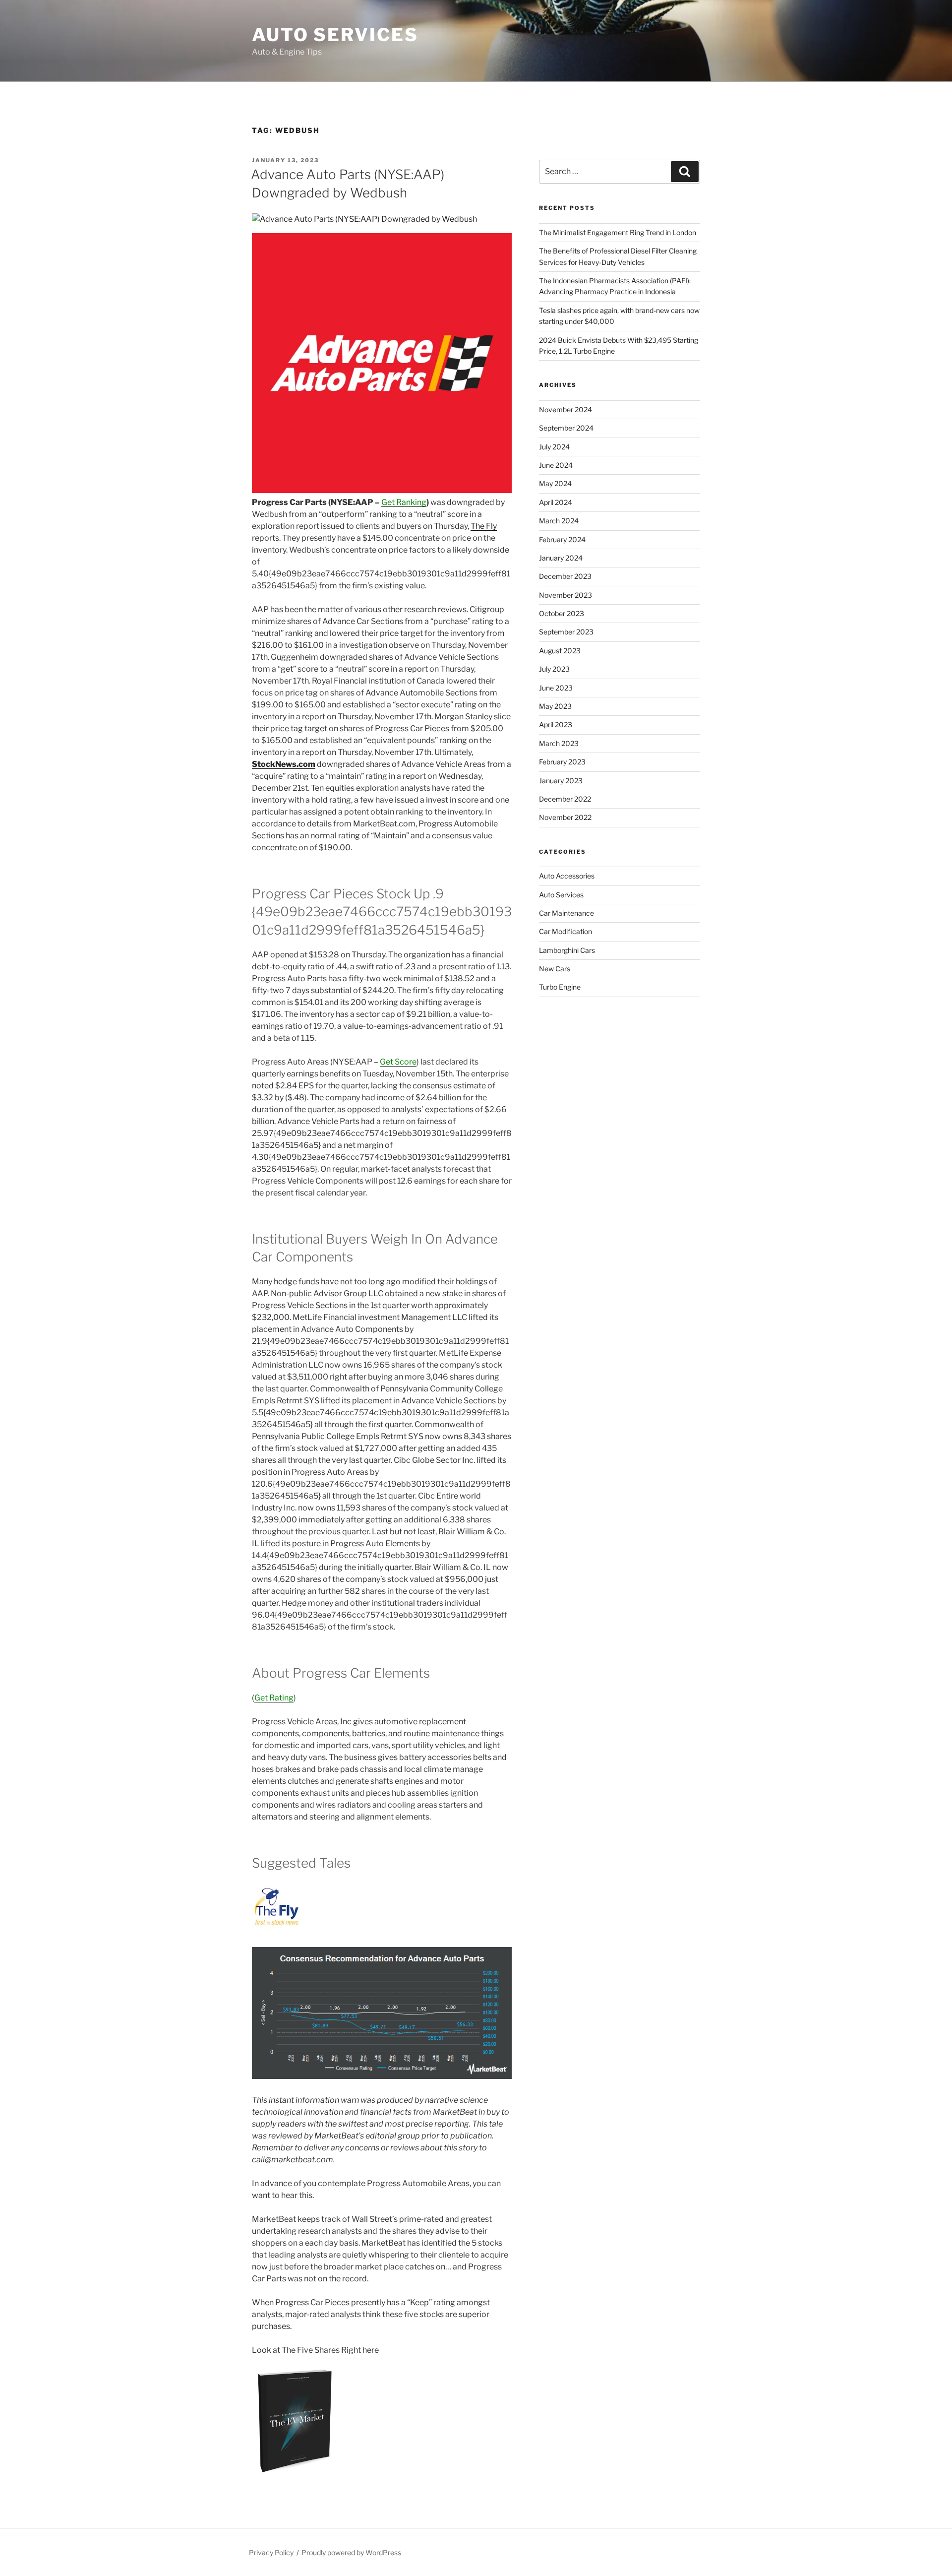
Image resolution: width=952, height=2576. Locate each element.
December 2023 (565, 576)
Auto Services (335, 35)
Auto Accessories (567, 876)
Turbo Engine (560, 987)
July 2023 (554, 669)
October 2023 (562, 613)
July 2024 (554, 447)
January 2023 (561, 781)
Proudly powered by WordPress (351, 2552)
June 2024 (556, 465)
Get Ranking (404, 502)
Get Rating (274, 1698)
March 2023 (559, 743)
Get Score (398, 1062)
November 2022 (565, 817)
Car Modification (565, 931)
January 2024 (561, 558)
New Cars (555, 969)
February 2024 (562, 539)
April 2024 (556, 502)
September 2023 (566, 632)
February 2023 (562, 762)
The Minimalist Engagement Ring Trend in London (618, 232)
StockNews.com (284, 764)
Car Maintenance (566, 913)
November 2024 (565, 409)
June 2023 (556, 688)
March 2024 (559, 521)
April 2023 (556, 724)
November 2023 (565, 595)
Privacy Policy (271, 2552)
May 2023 (555, 706)
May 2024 (555, 483)
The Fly (484, 526)
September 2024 (566, 428)
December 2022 (565, 799)
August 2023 (560, 651)
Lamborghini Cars (567, 950)
